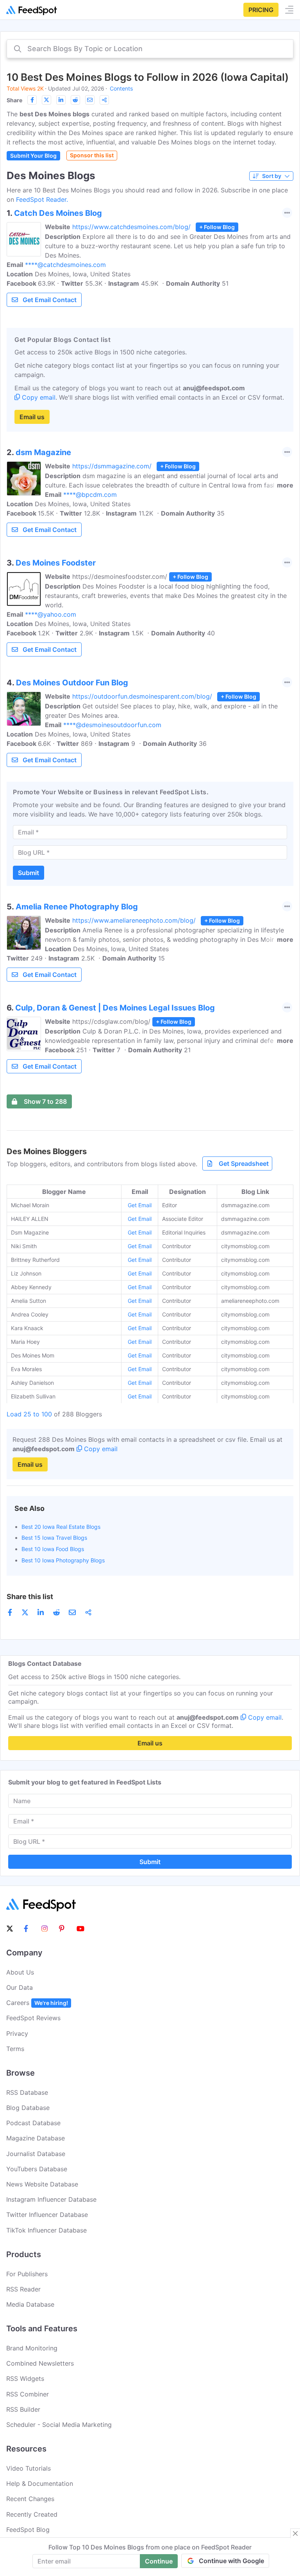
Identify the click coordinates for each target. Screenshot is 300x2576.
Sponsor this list (92, 155)
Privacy (17, 2033)
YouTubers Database (37, 2169)
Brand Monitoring (32, 2348)
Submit (29, 873)
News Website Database (42, 2184)
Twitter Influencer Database (47, 2215)
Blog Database (28, 2108)
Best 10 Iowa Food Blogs (53, 1549)
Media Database (30, 2304)
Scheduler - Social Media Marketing (59, 2425)
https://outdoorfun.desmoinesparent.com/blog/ (142, 696)
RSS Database (27, 2092)
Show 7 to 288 (45, 1101)
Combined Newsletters (40, 2363)
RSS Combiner (28, 2394)
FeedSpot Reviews (33, 2018)
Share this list (30, 1597)
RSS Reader (23, 2289)
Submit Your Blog (33, 156)
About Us (20, 1972)
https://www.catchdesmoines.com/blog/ (131, 227)
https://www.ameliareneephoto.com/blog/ (134, 920)
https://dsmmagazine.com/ (112, 466)
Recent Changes (30, 2499)
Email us (32, 417)
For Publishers (27, 2274)
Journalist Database (36, 2154)
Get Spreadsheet (244, 1163)
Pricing (261, 10)
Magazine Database (36, 2138)
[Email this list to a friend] (90, 100)
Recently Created (32, 2514)
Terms (15, 2049)
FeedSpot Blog (28, 2530)
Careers (37, 2003)
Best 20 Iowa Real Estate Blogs (61, 1527)
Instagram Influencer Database (51, 2199)
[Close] (295, 2533)
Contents (121, 88)
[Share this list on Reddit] (75, 100)
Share (14, 100)
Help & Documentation (40, 2483)
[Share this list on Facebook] (32, 100)
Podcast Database (33, 2123)
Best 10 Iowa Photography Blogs (63, 1560)
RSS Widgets (25, 2379)
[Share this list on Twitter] (46, 100)
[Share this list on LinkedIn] (61, 100)
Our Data (20, 1987)
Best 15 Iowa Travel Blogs (54, 1538)
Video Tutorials (29, 2468)
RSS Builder (23, 2409)
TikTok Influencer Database (46, 2230)
